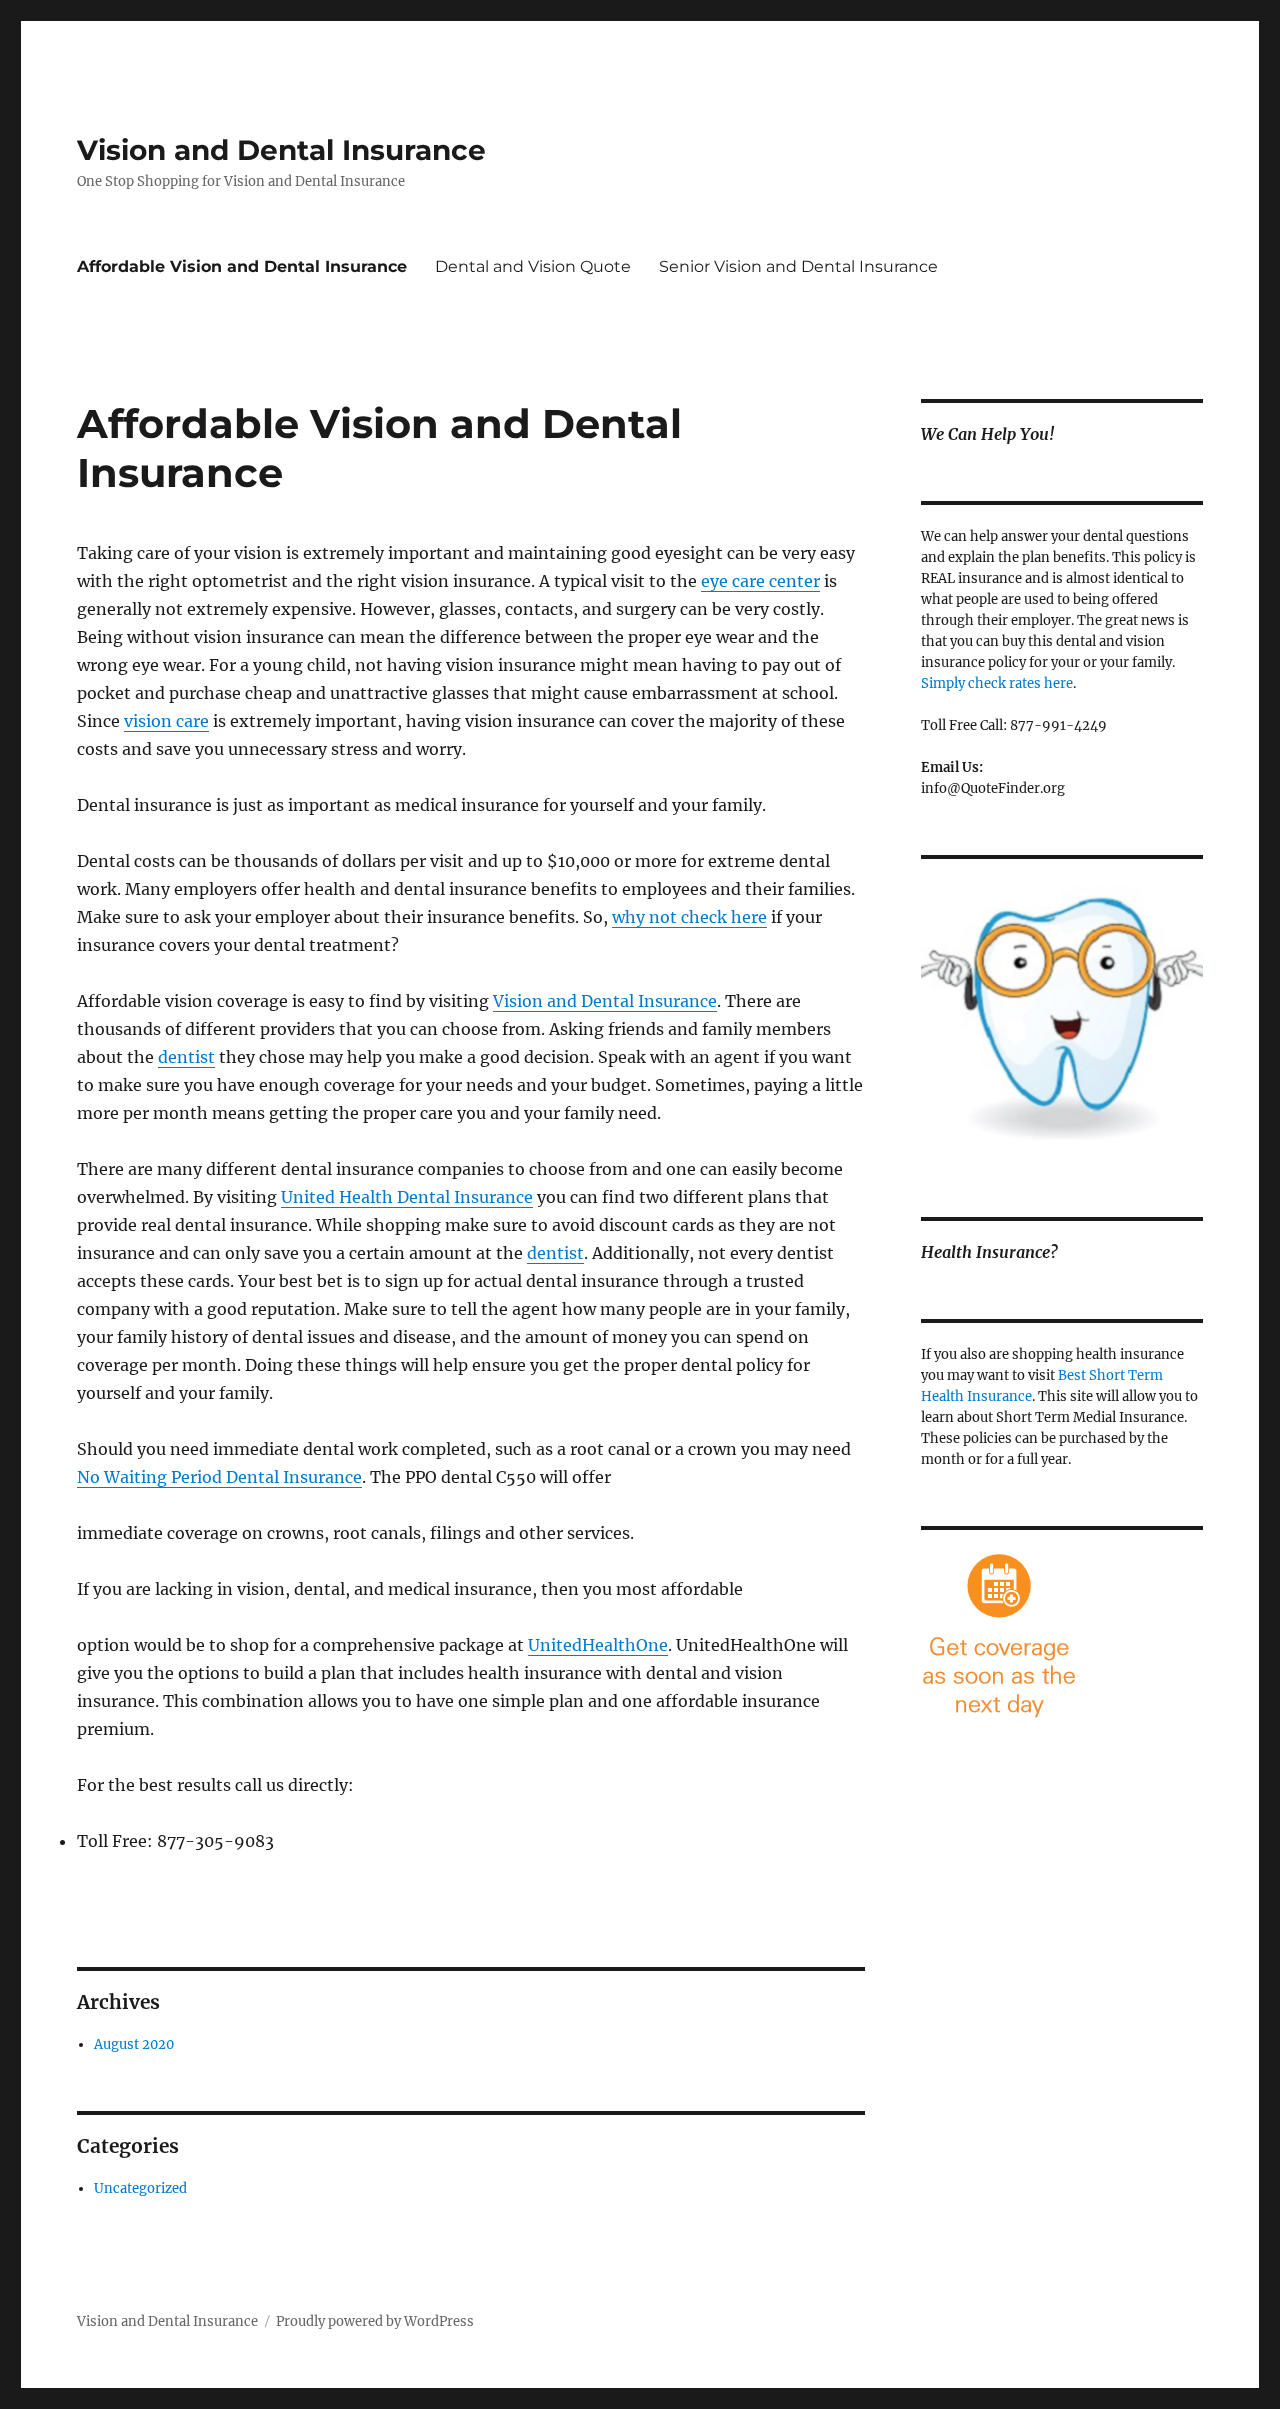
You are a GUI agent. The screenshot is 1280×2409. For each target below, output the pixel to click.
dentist (186, 1057)
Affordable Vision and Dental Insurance (242, 266)
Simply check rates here (997, 683)
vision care (166, 721)
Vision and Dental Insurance (281, 150)
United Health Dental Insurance (407, 1197)
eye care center (760, 581)
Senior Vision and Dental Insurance (798, 266)
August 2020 (134, 2044)
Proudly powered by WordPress (375, 2321)
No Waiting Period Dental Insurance (219, 1477)
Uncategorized (140, 2188)
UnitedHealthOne (598, 1645)
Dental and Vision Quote (533, 266)
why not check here (689, 917)
